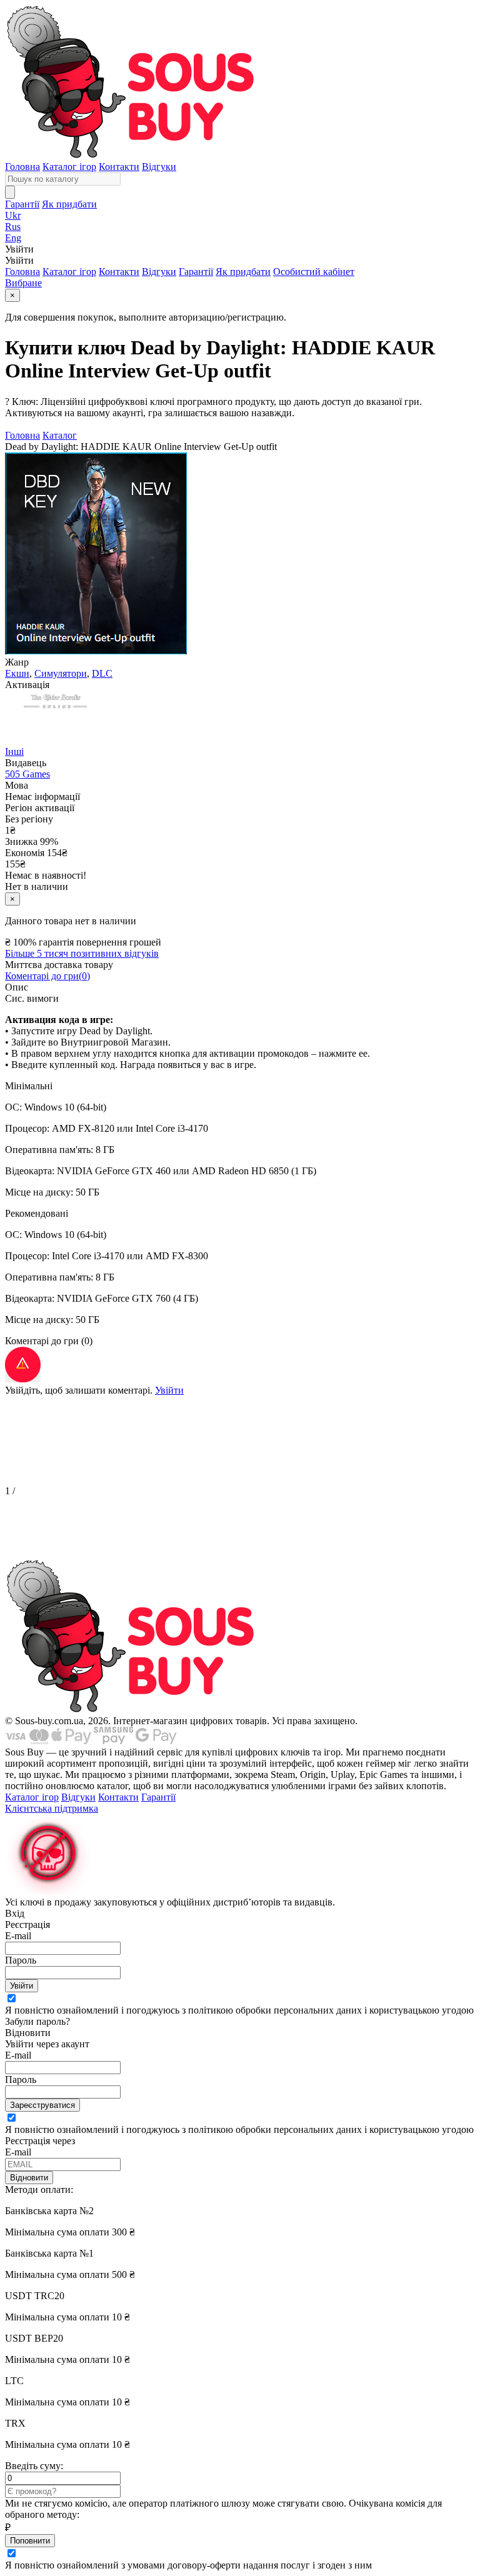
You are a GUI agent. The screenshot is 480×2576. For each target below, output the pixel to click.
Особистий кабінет (314, 272)
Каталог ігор (69, 167)
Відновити (29, 2178)
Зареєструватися (42, 2105)
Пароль (21, 1960)
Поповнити (30, 2541)
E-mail (18, 1936)
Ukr (13, 215)
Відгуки (159, 167)
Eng (13, 238)
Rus (13, 227)
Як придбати (69, 204)
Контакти (119, 167)
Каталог (60, 435)
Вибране (23, 283)
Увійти (169, 1390)
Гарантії (22, 204)
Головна (22, 167)
